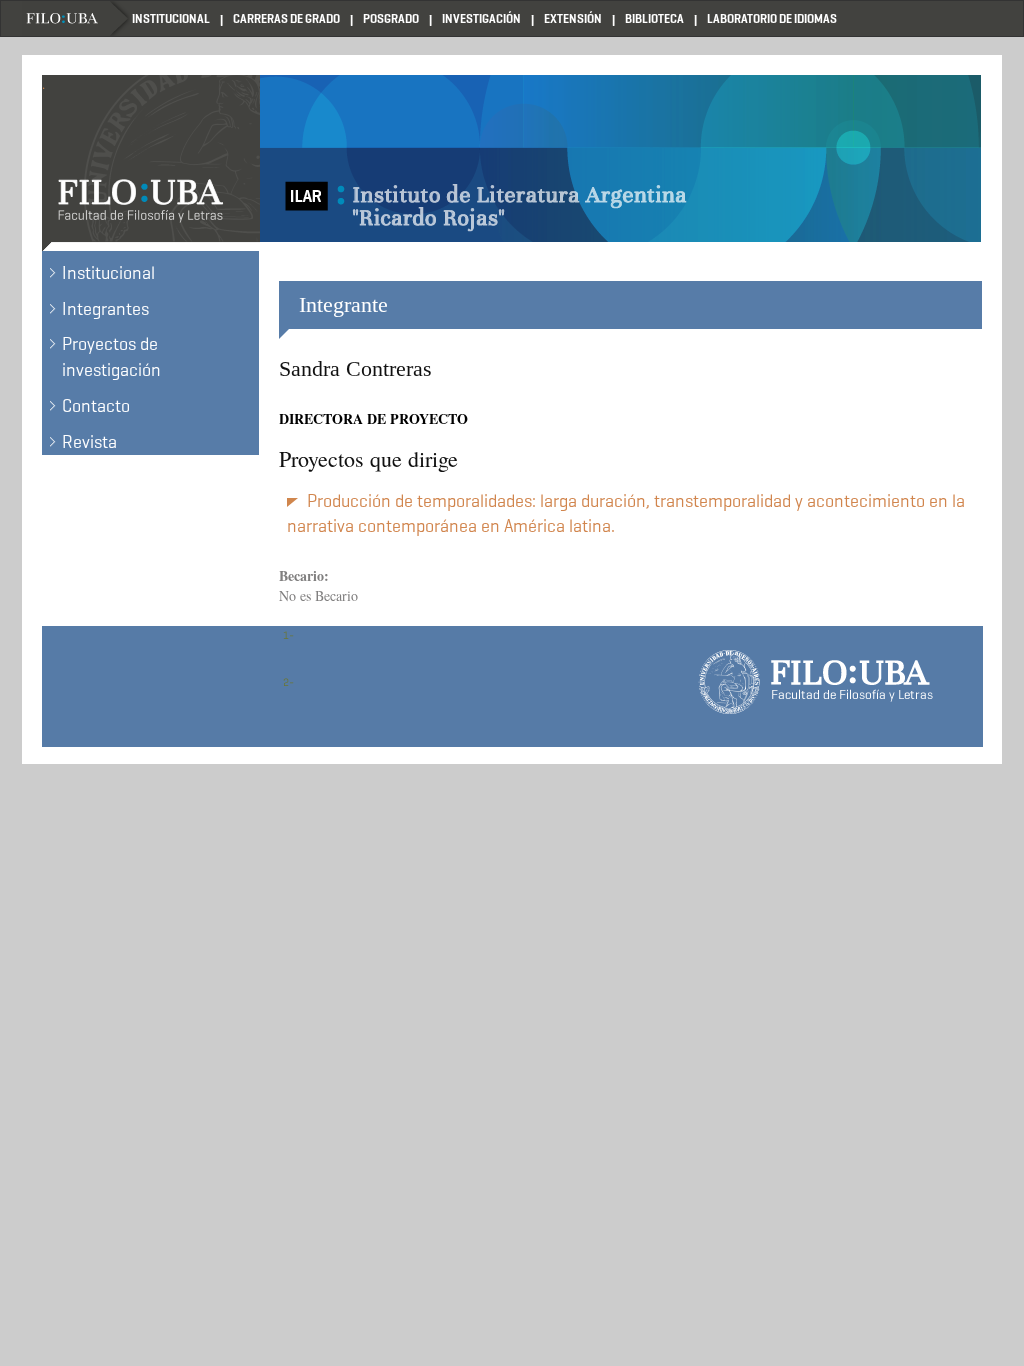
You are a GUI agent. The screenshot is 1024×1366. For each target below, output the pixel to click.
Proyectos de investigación (111, 357)
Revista (89, 442)
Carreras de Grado (286, 18)
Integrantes (105, 309)
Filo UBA (77, 18)
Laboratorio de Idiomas (772, 18)
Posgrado (391, 18)
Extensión (573, 18)
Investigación (481, 18)
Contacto (96, 406)
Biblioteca (654, 18)
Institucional (171, 18)
